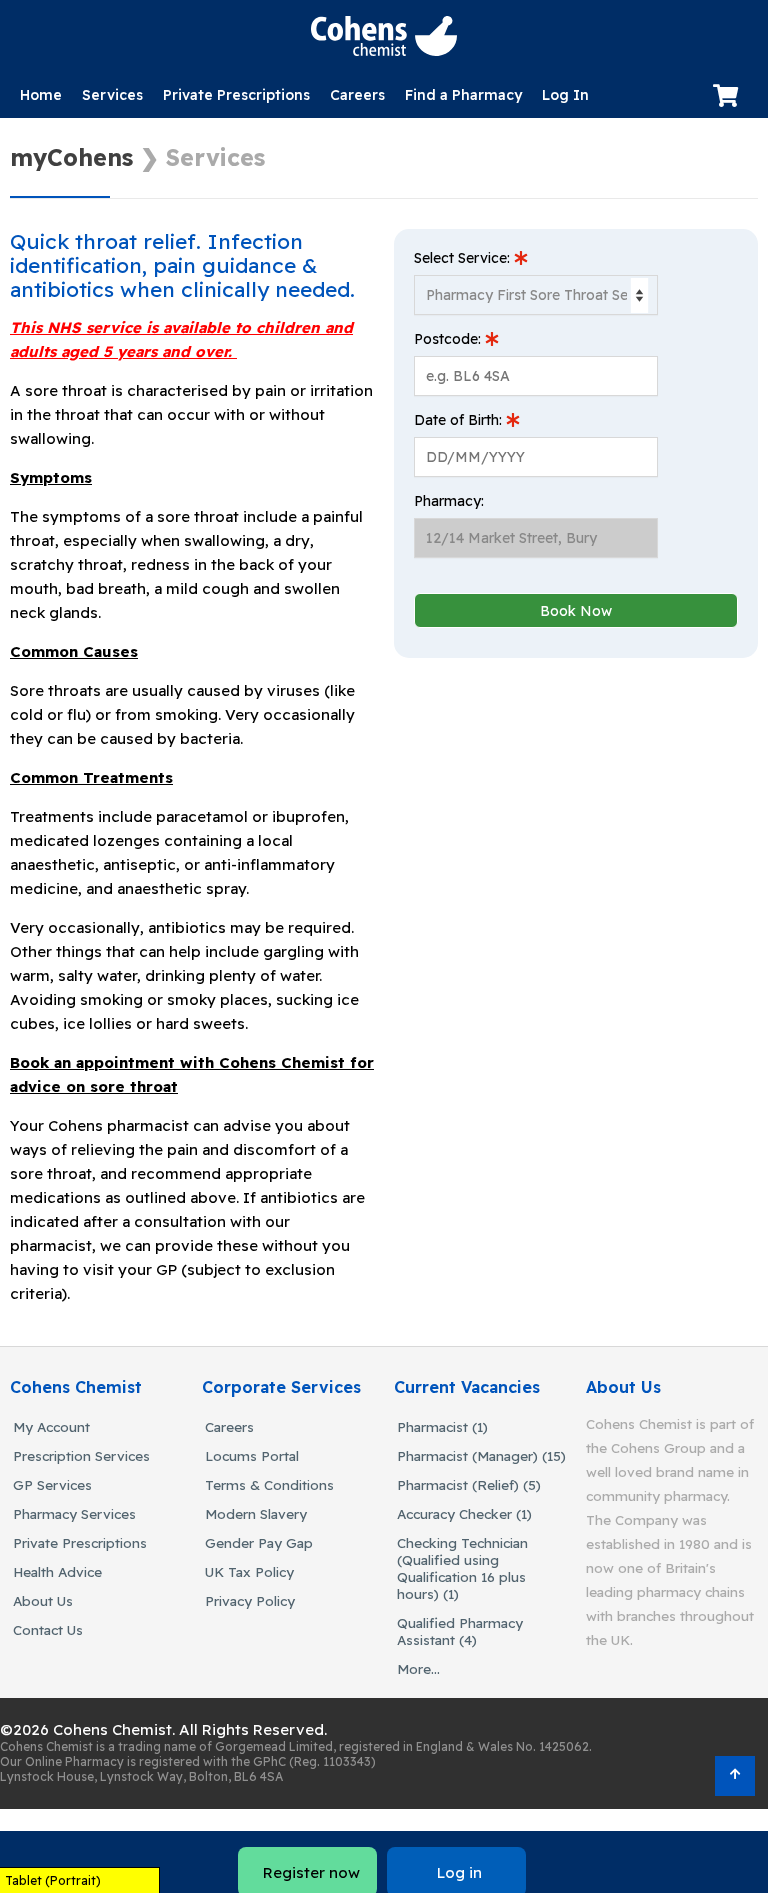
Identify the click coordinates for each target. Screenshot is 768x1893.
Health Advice (57, 1571)
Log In (565, 95)
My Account (51, 1426)
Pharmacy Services (74, 1513)
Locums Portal (252, 1455)
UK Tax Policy (249, 1571)
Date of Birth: (460, 420)
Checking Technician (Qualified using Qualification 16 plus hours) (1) (462, 1568)
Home (41, 95)
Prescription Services (81, 1455)
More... (418, 1668)
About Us (43, 1600)
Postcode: (449, 339)
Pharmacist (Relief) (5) (469, 1484)
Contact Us (48, 1629)
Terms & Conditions (269, 1484)
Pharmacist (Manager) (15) (481, 1455)
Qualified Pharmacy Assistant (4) (460, 1631)
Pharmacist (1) (442, 1426)
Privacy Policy (250, 1600)
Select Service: (464, 258)
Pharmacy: (449, 501)
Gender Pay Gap (259, 1542)
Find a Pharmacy (463, 95)
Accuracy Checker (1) (464, 1513)
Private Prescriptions (236, 95)
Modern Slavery (256, 1513)
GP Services (52, 1484)
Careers (357, 95)
